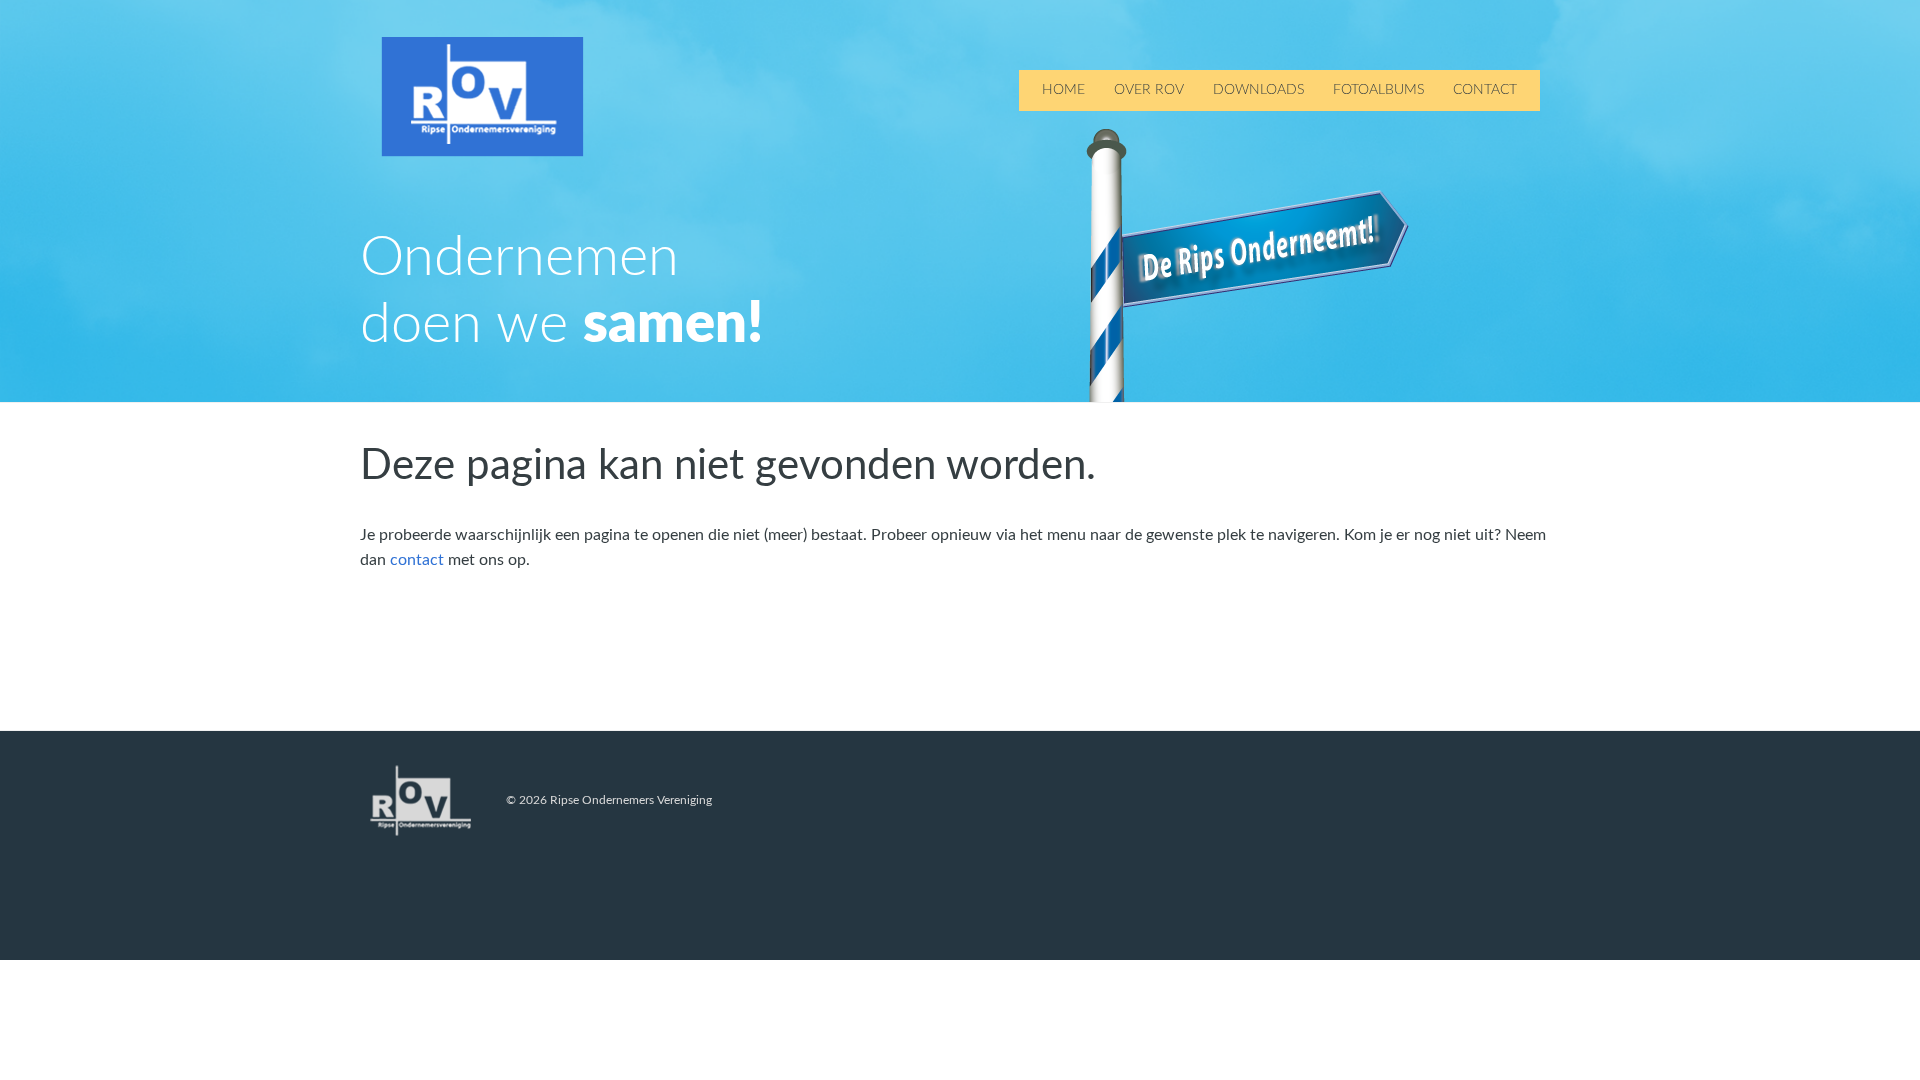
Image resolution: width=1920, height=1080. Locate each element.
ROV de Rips (482, 97)
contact (417, 560)
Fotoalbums (1378, 90)
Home (1063, 90)
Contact (1485, 90)
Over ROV (1149, 90)
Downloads (1258, 90)
